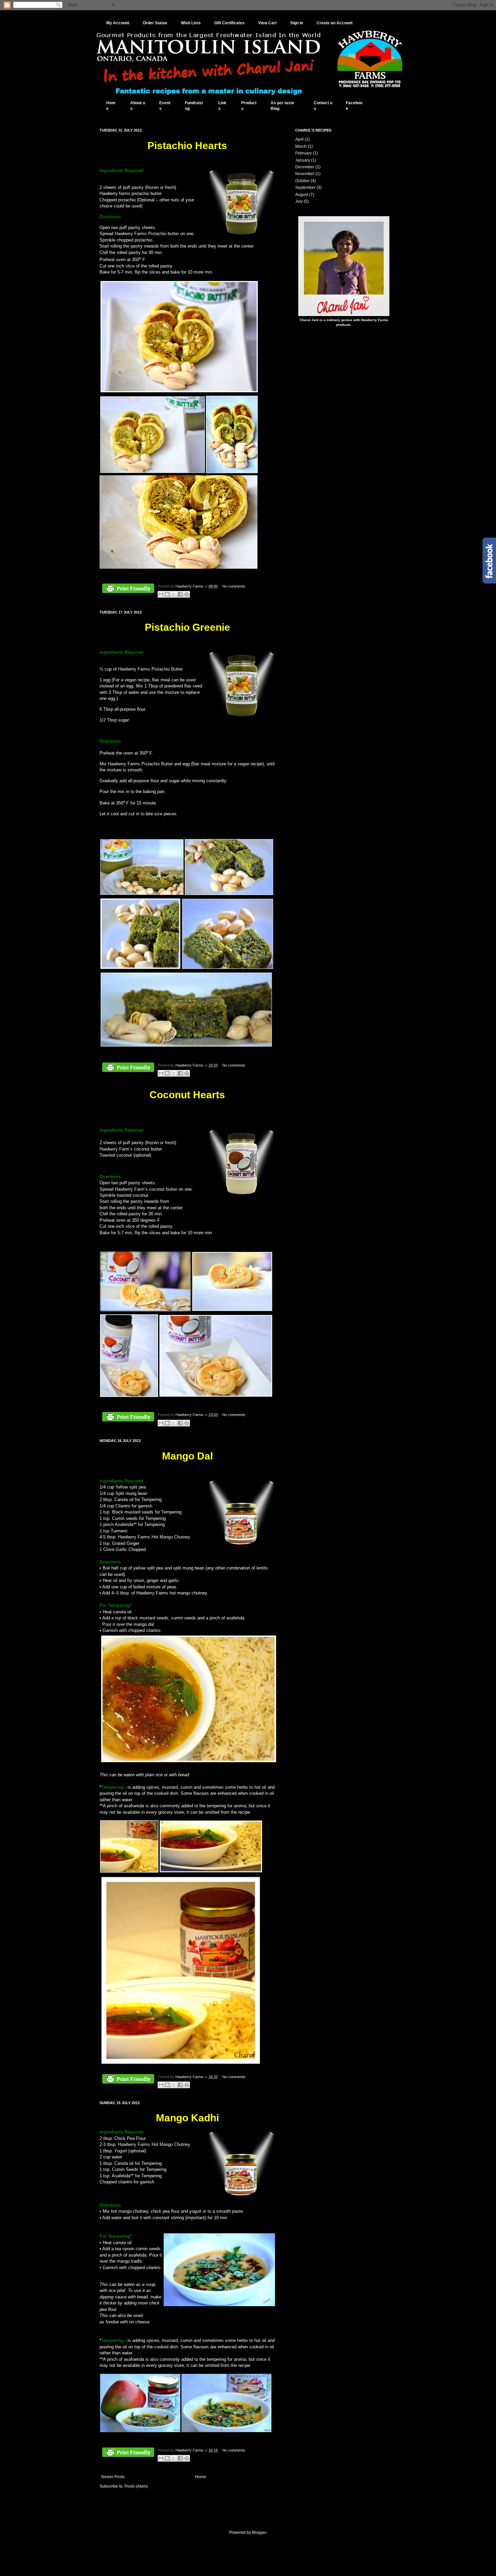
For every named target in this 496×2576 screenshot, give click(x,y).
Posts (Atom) (136, 2486)
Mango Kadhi (187, 2118)
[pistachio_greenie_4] (228, 968)
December (305, 167)
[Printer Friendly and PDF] (128, 589)
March (301, 146)
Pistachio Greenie (187, 627)
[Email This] (161, 594)
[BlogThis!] (167, 594)
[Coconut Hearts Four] (216, 1396)
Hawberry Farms (190, 586)
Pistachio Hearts (187, 146)
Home (201, 2477)
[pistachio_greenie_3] (140, 968)
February (304, 153)
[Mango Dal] (189, 1762)
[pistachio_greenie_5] (186, 1046)
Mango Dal (187, 1456)
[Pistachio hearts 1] (179, 392)
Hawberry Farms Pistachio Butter (150, 669)
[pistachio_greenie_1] (142, 894)
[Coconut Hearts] (232, 1310)
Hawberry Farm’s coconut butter (146, 1189)
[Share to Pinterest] (187, 594)
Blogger (259, 2532)
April (299, 139)
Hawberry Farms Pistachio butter (147, 234)
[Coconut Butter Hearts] (145, 1310)
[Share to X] (174, 594)
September (305, 188)
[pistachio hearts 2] (153, 472)
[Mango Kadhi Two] (140, 2431)
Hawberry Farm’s (116, 1149)
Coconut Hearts (187, 1095)
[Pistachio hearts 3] (232, 472)
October (302, 181)
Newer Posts (113, 2477)
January (303, 160)
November (305, 174)
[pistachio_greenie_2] (229, 894)
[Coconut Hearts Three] (129, 1396)
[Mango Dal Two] (129, 1872)
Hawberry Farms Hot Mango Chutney (154, 1537)
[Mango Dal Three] (211, 1872)
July (299, 201)
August (302, 195)
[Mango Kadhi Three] (226, 2431)
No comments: (234, 586)
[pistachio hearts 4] (178, 567)
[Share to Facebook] (180, 594)
